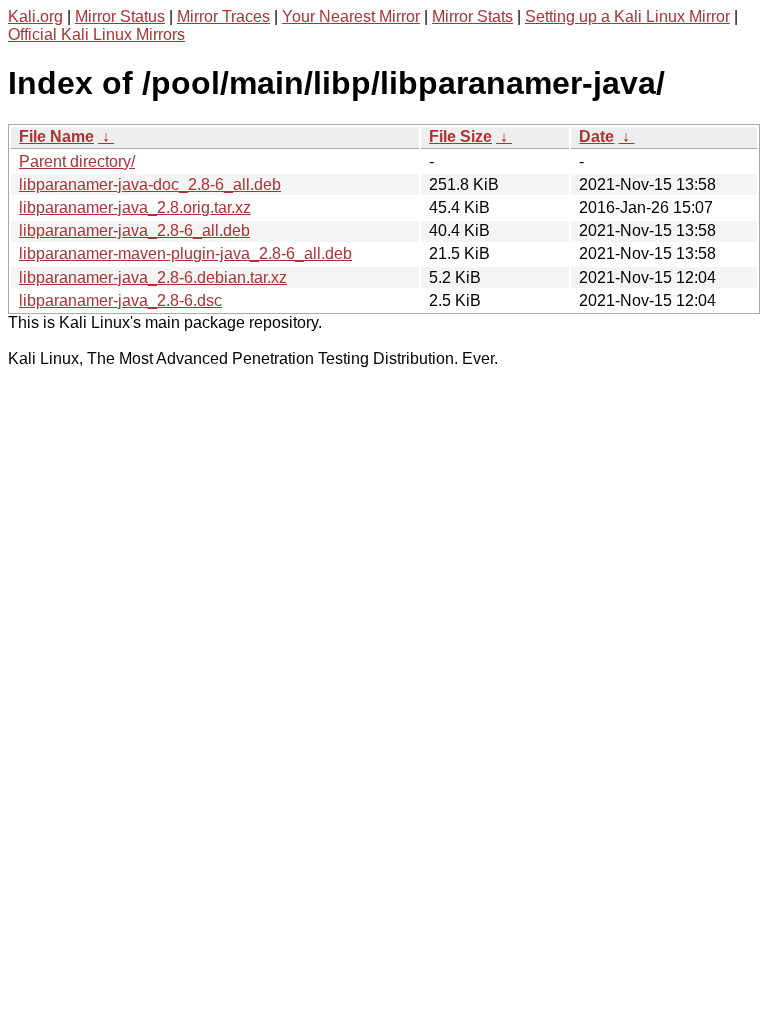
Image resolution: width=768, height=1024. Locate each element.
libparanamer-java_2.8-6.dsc (120, 300)
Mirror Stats (472, 16)
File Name (56, 136)
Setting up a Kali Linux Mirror (627, 16)
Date (596, 136)
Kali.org (35, 16)
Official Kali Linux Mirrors (96, 34)
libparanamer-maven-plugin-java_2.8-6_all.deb (185, 253)
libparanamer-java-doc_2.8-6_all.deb (150, 184)
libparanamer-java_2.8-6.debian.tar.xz (153, 277)
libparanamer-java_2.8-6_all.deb (134, 230)
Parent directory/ (77, 161)
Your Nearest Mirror (351, 16)
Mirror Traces (223, 16)
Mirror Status (120, 16)
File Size (460, 136)
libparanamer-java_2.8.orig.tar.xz (135, 207)
